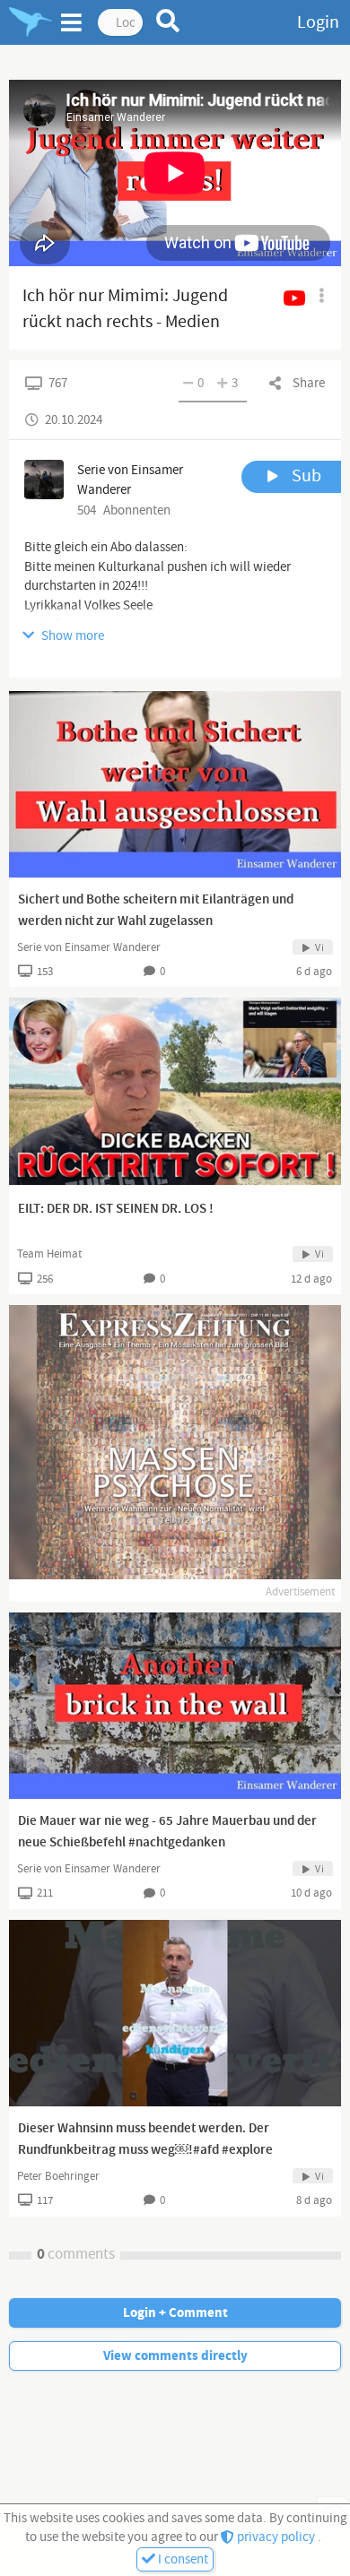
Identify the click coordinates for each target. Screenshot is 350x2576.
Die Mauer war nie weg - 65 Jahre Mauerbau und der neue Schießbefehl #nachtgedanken (167, 1832)
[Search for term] (168, 21)
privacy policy (276, 2537)
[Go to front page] (31, 22)
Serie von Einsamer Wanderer (89, 947)
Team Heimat (49, 1254)
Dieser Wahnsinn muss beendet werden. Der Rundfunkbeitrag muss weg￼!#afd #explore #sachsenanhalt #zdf (145, 2150)
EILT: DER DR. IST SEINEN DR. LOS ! (116, 1209)
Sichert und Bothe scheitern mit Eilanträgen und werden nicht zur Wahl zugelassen (156, 911)
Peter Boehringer (58, 2176)
